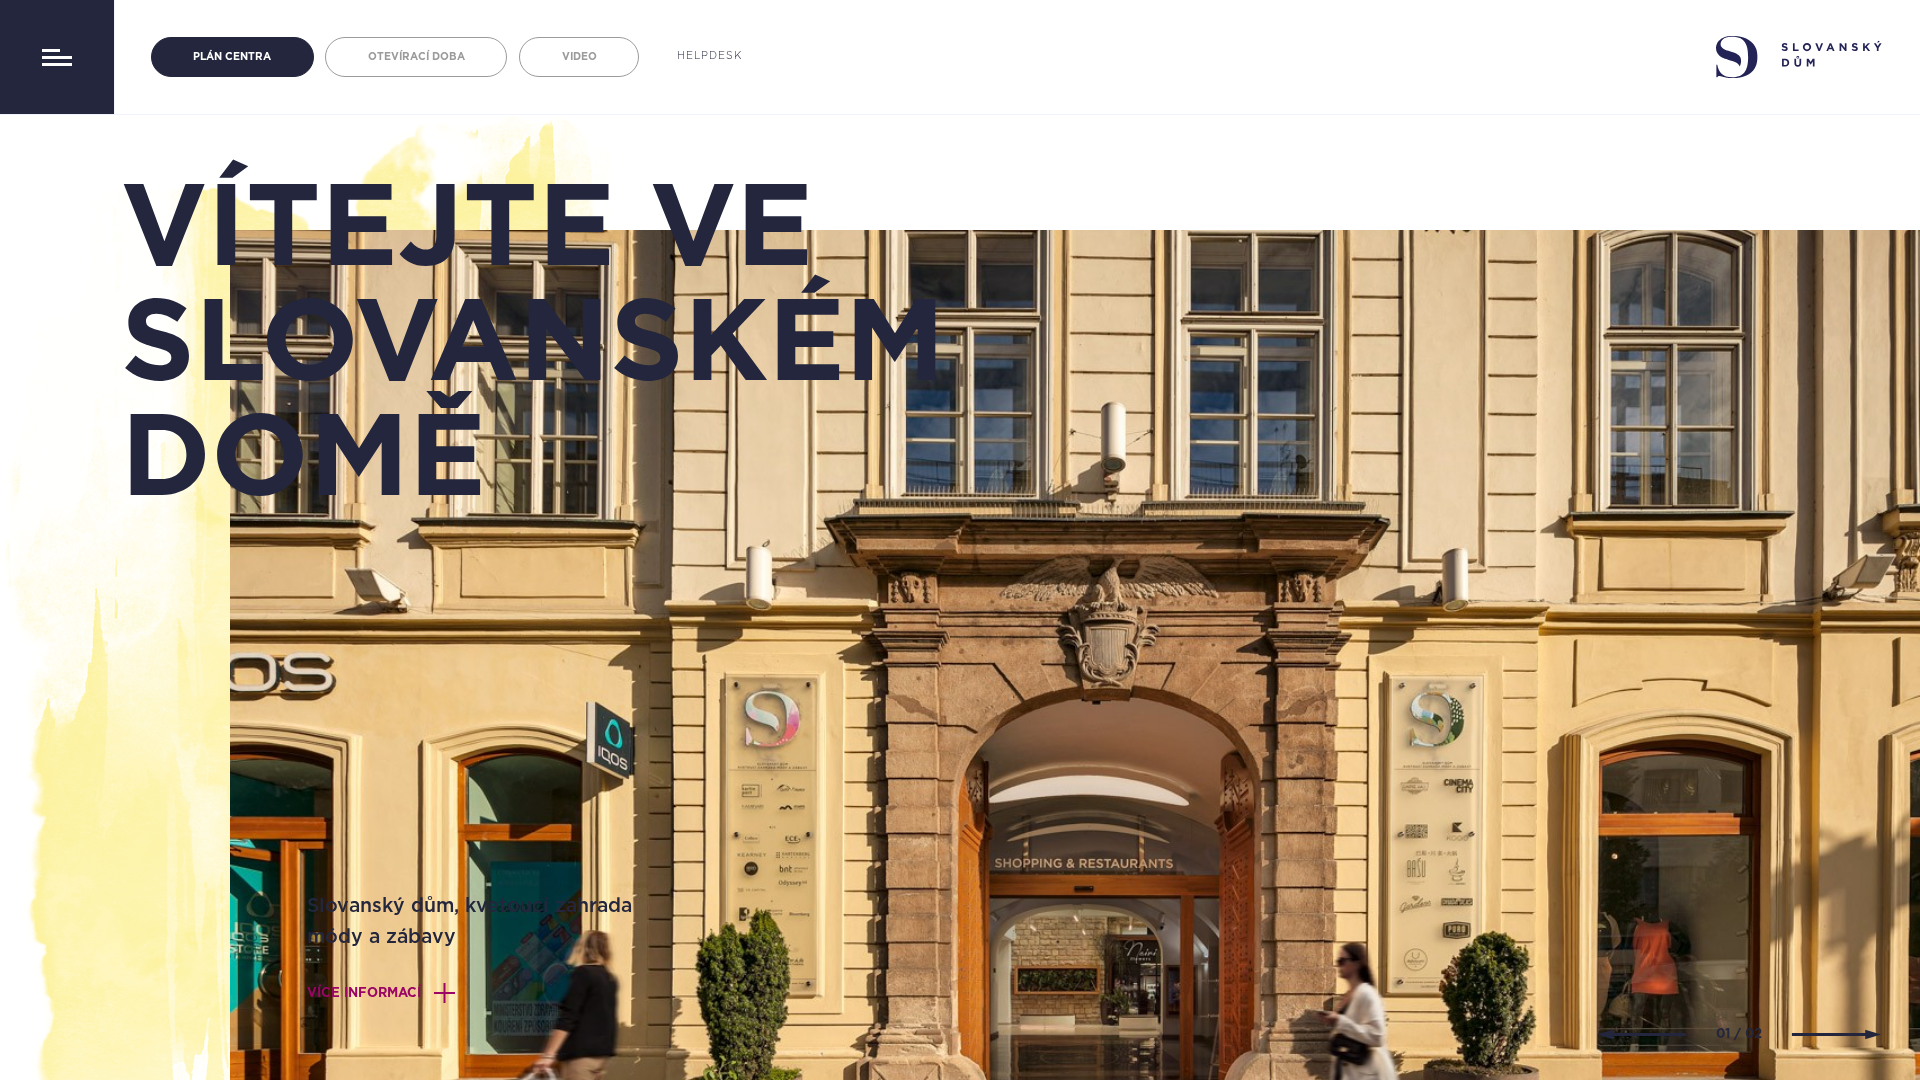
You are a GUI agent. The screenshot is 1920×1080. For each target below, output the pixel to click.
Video (579, 57)
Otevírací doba (416, 57)
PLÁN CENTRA (232, 57)
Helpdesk (709, 56)
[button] (1641, 1034)
